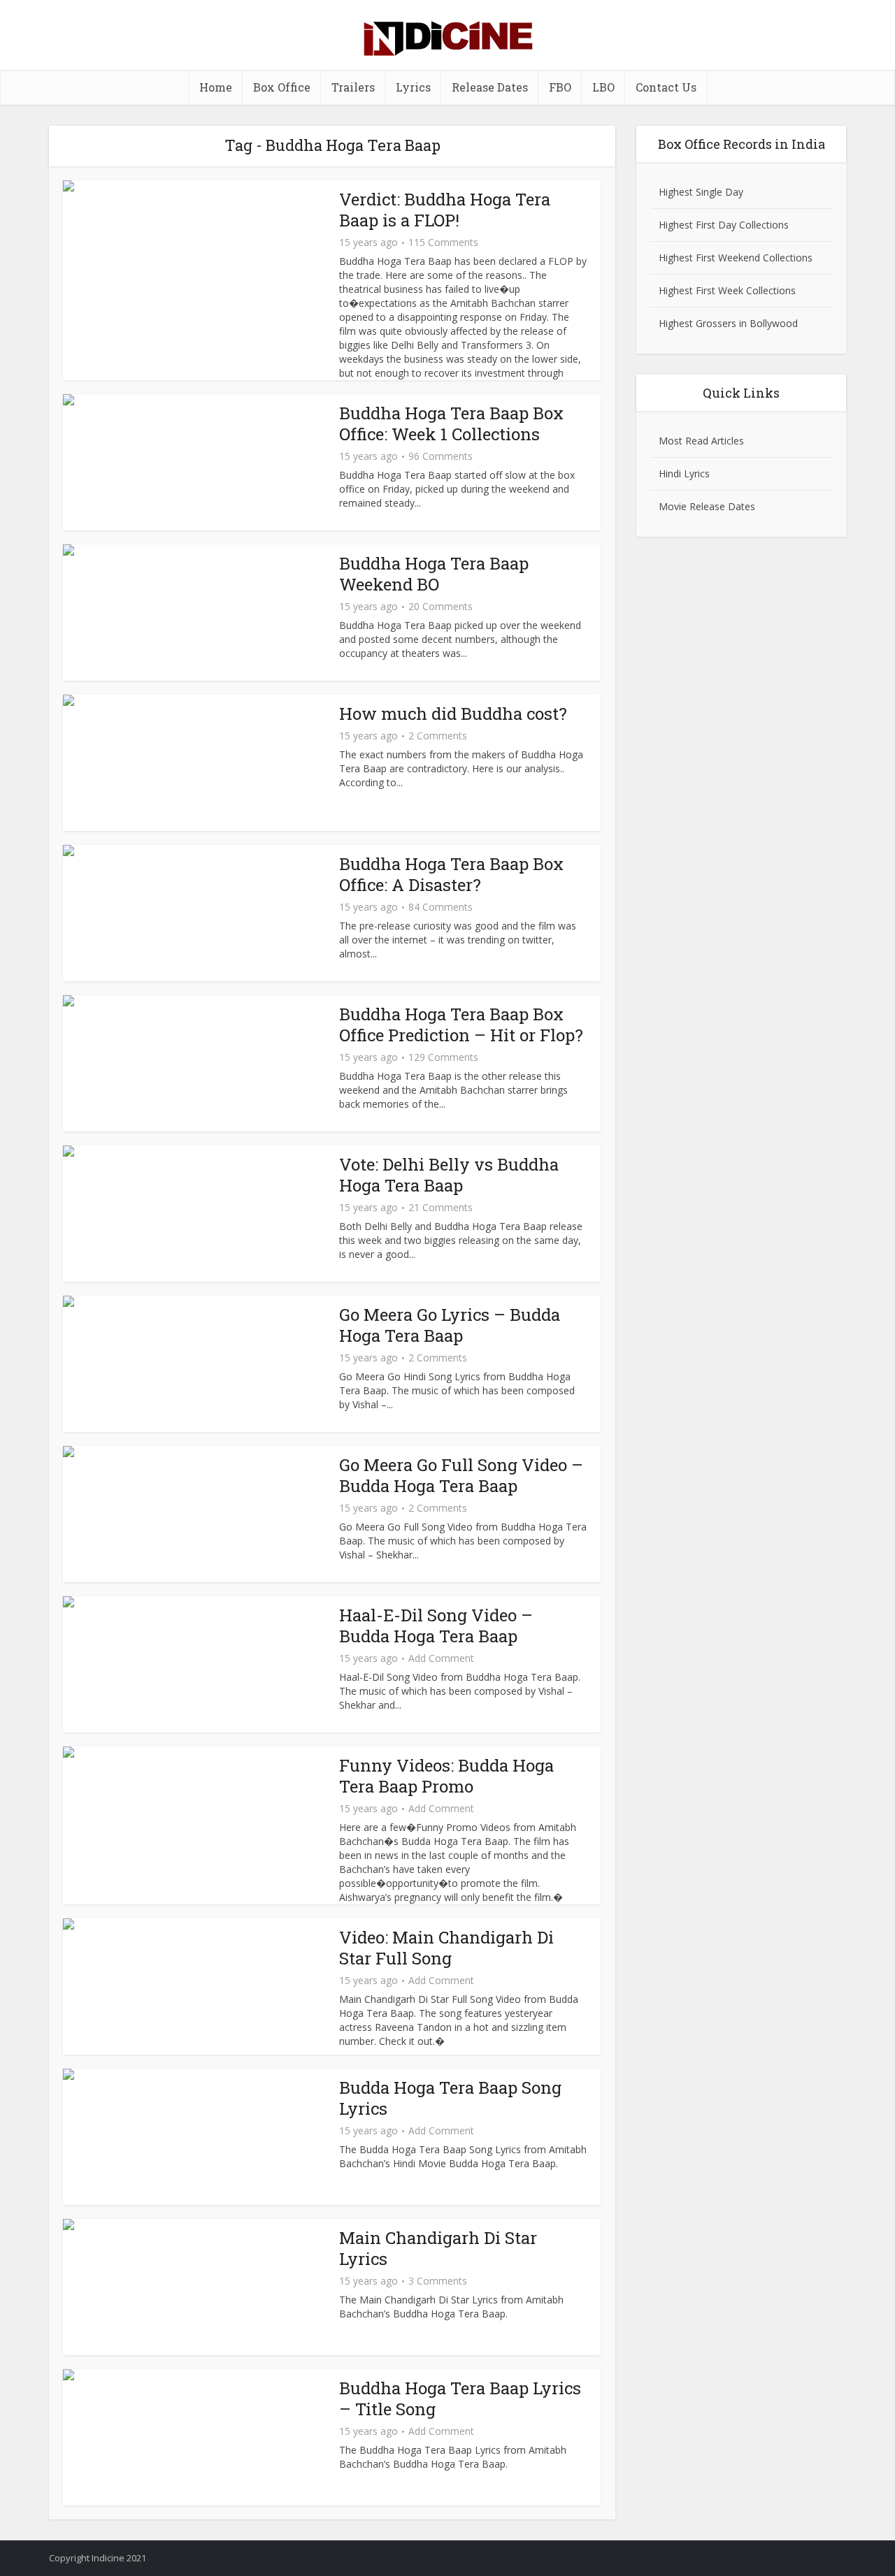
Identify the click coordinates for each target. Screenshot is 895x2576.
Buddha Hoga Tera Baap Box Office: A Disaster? (451, 874)
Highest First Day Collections (724, 225)
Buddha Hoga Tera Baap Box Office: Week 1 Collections (451, 424)
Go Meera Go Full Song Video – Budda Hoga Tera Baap (461, 1475)
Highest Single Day (701, 192)
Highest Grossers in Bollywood (728, 323)
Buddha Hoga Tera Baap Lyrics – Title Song (460, 2398)
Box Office (282, 87)
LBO (603, 87)
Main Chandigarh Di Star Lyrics (438, 2248)
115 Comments (443, 243)
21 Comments (441, 1208)
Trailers (353, 87)
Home (216, 87)
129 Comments (443, 1057)
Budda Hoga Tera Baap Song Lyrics (450, 2098)
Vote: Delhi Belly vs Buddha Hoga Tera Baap (449, 1175)
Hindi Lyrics (684, 473)
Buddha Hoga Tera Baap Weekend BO (434, 574)
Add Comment (441, 1658)
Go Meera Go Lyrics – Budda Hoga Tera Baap (450, 1325)
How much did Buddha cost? (453, 714)
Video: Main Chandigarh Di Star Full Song (446, 1948)
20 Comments (441, 607)
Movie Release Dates (707, 506)
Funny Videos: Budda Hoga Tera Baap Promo (446, 1776)
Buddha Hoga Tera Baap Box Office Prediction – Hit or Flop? (461, 1025)
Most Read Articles (701, 441)
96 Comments (441, 456)
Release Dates (490, 87)
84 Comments (441, 907)
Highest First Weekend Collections (736, 258)
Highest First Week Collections (727, 290)
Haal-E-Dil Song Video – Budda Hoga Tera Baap (436, 1626)
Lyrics (413, 87)
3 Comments (438, 2281)
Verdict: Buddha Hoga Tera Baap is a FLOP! (445, 210)
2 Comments (438, 736)
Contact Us (666, 87)
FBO (560, 87)
